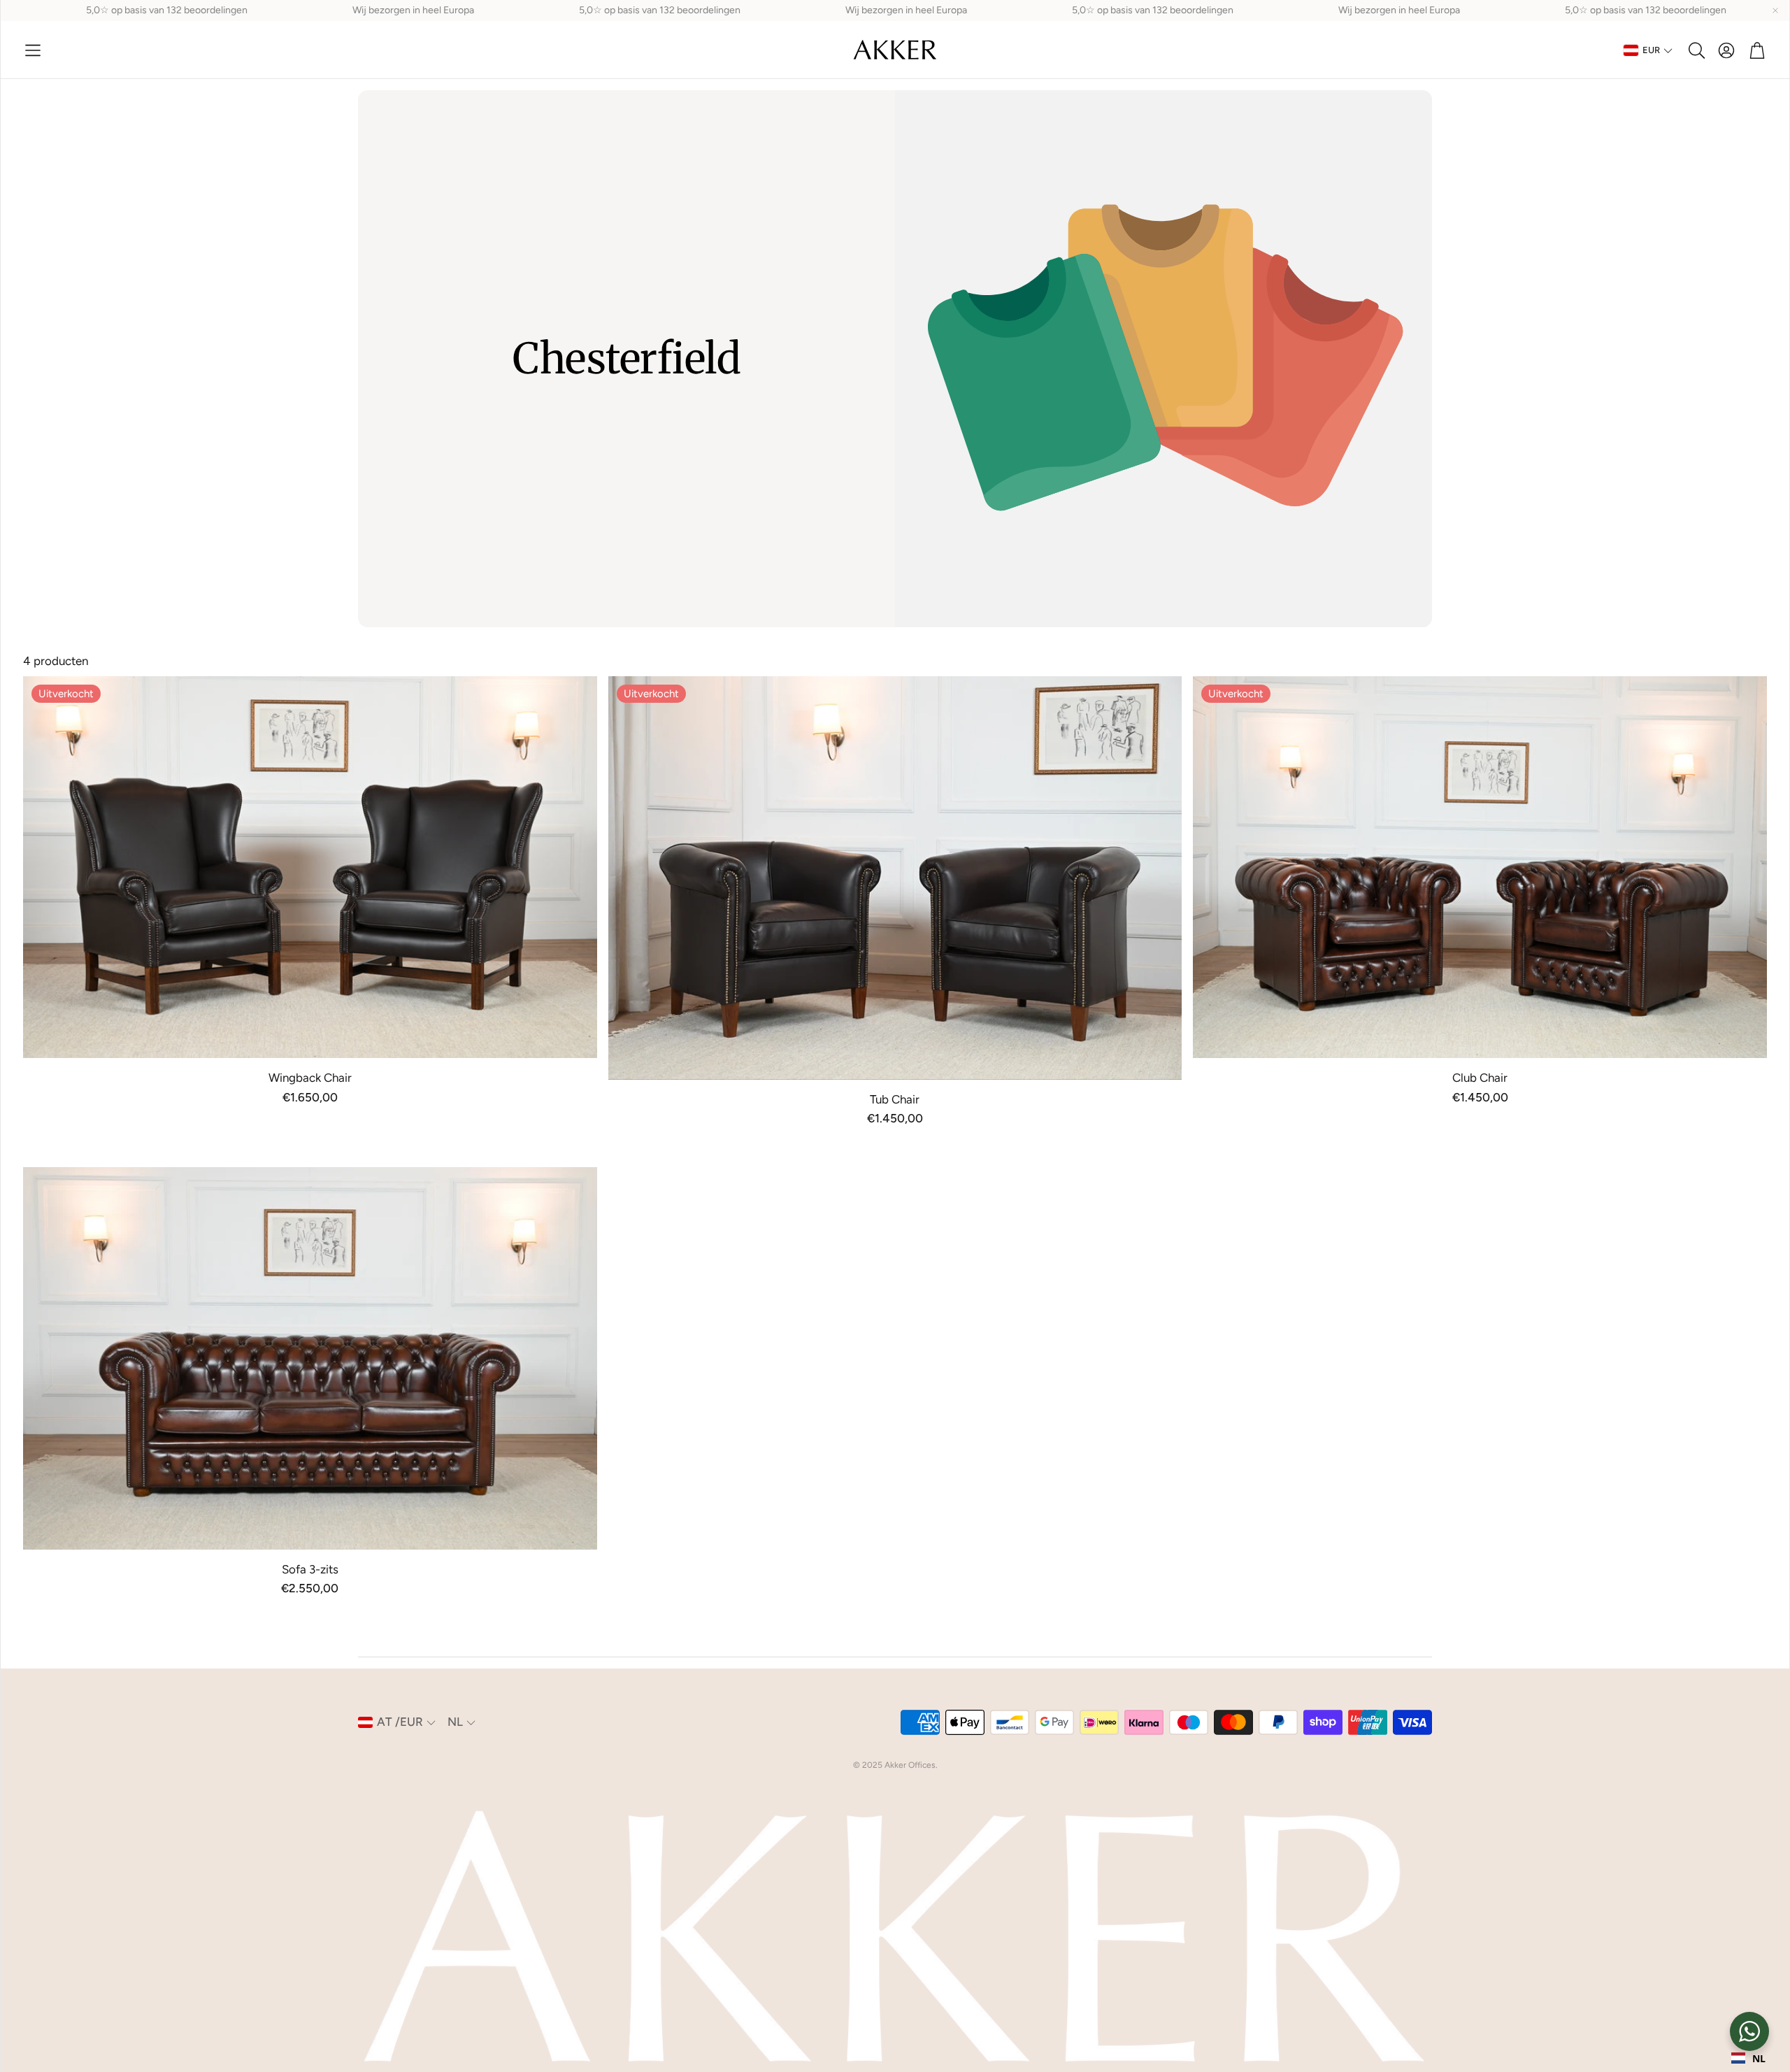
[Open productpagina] (310, 1358)
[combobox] (1748, 2058)
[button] (33, 50)
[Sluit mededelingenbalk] (1775, 10)
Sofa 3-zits (310, 1569)
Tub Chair (895, 1099)
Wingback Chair (310, 1078)
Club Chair (1480, 1078)
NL (1759, 2058)
